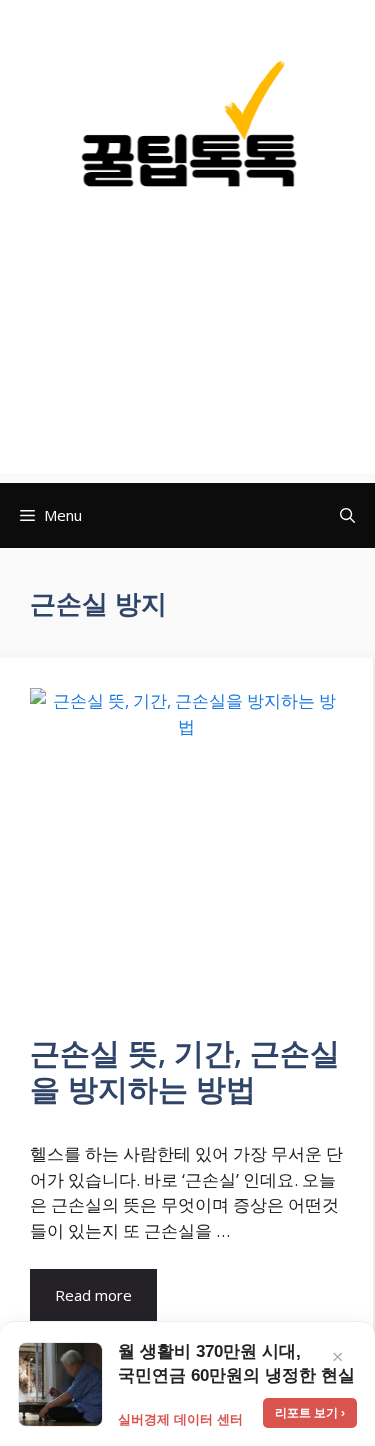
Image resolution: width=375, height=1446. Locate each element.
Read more (93, 1295)
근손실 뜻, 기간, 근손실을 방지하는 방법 (185, 1070)
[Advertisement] (187, 357)
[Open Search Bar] (347, 515)
